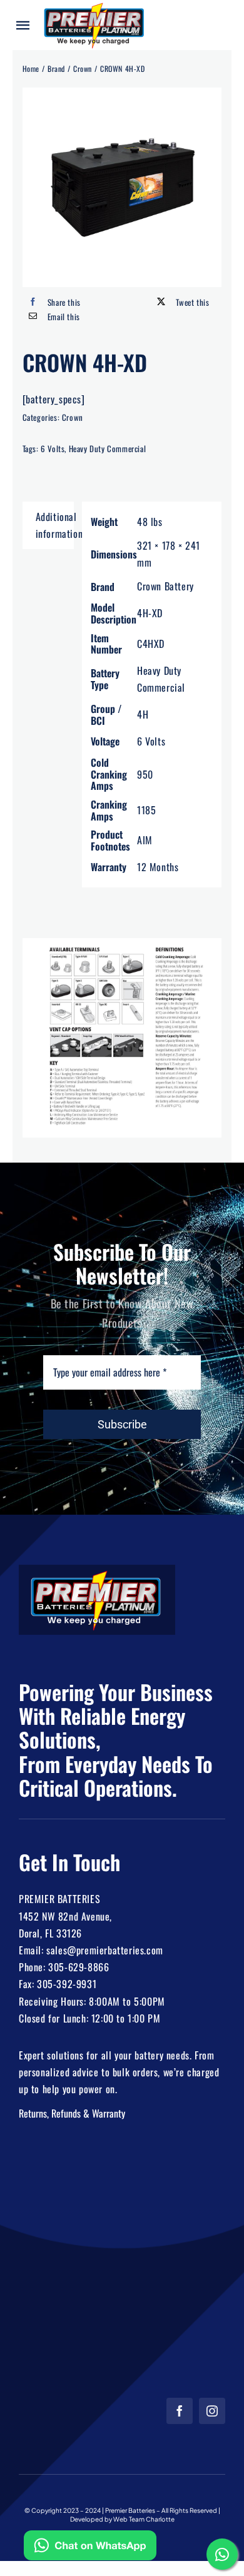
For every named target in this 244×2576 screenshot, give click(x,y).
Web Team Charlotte (144, 2519)
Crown (73, 417)
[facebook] (180, 2411)
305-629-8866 (79, 1967)
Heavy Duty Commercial (108, 448)
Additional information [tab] (55, 525)
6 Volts (53, 448)
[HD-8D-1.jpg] (122, 187)
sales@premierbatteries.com (105, 1950)
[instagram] (212, 2411)
